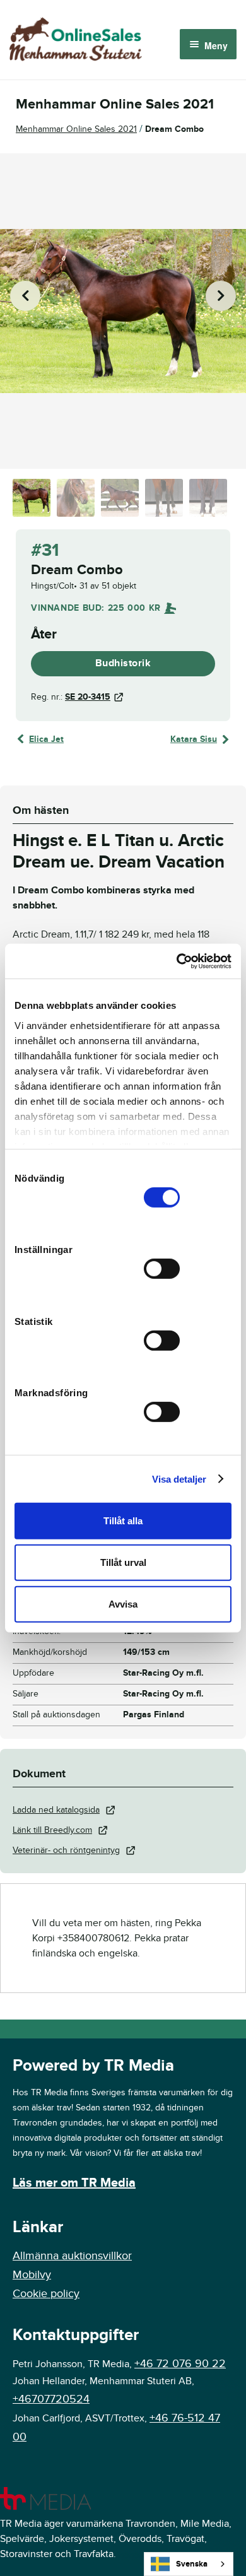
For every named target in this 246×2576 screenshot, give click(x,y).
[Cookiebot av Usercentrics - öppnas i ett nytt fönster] (177, 961)
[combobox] (189, 2564)
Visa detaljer (179, 1479)
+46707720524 (51, 2399)
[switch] (162, 1269)
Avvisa (123, 1603)
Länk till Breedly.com (52, 1830)
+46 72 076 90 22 (180, 2364)
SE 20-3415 (88, 697)
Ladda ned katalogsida (56, 1810)
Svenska (192, 2564)
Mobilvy (32, 2275)
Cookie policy (46, 2294)
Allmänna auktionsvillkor (72, 2256)
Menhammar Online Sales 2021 (76, 129)
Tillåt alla (123, 1521)
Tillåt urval (123, 1562)
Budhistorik (123, 663)
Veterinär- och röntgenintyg (66, 1850)
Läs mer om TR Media (74, 2183)
